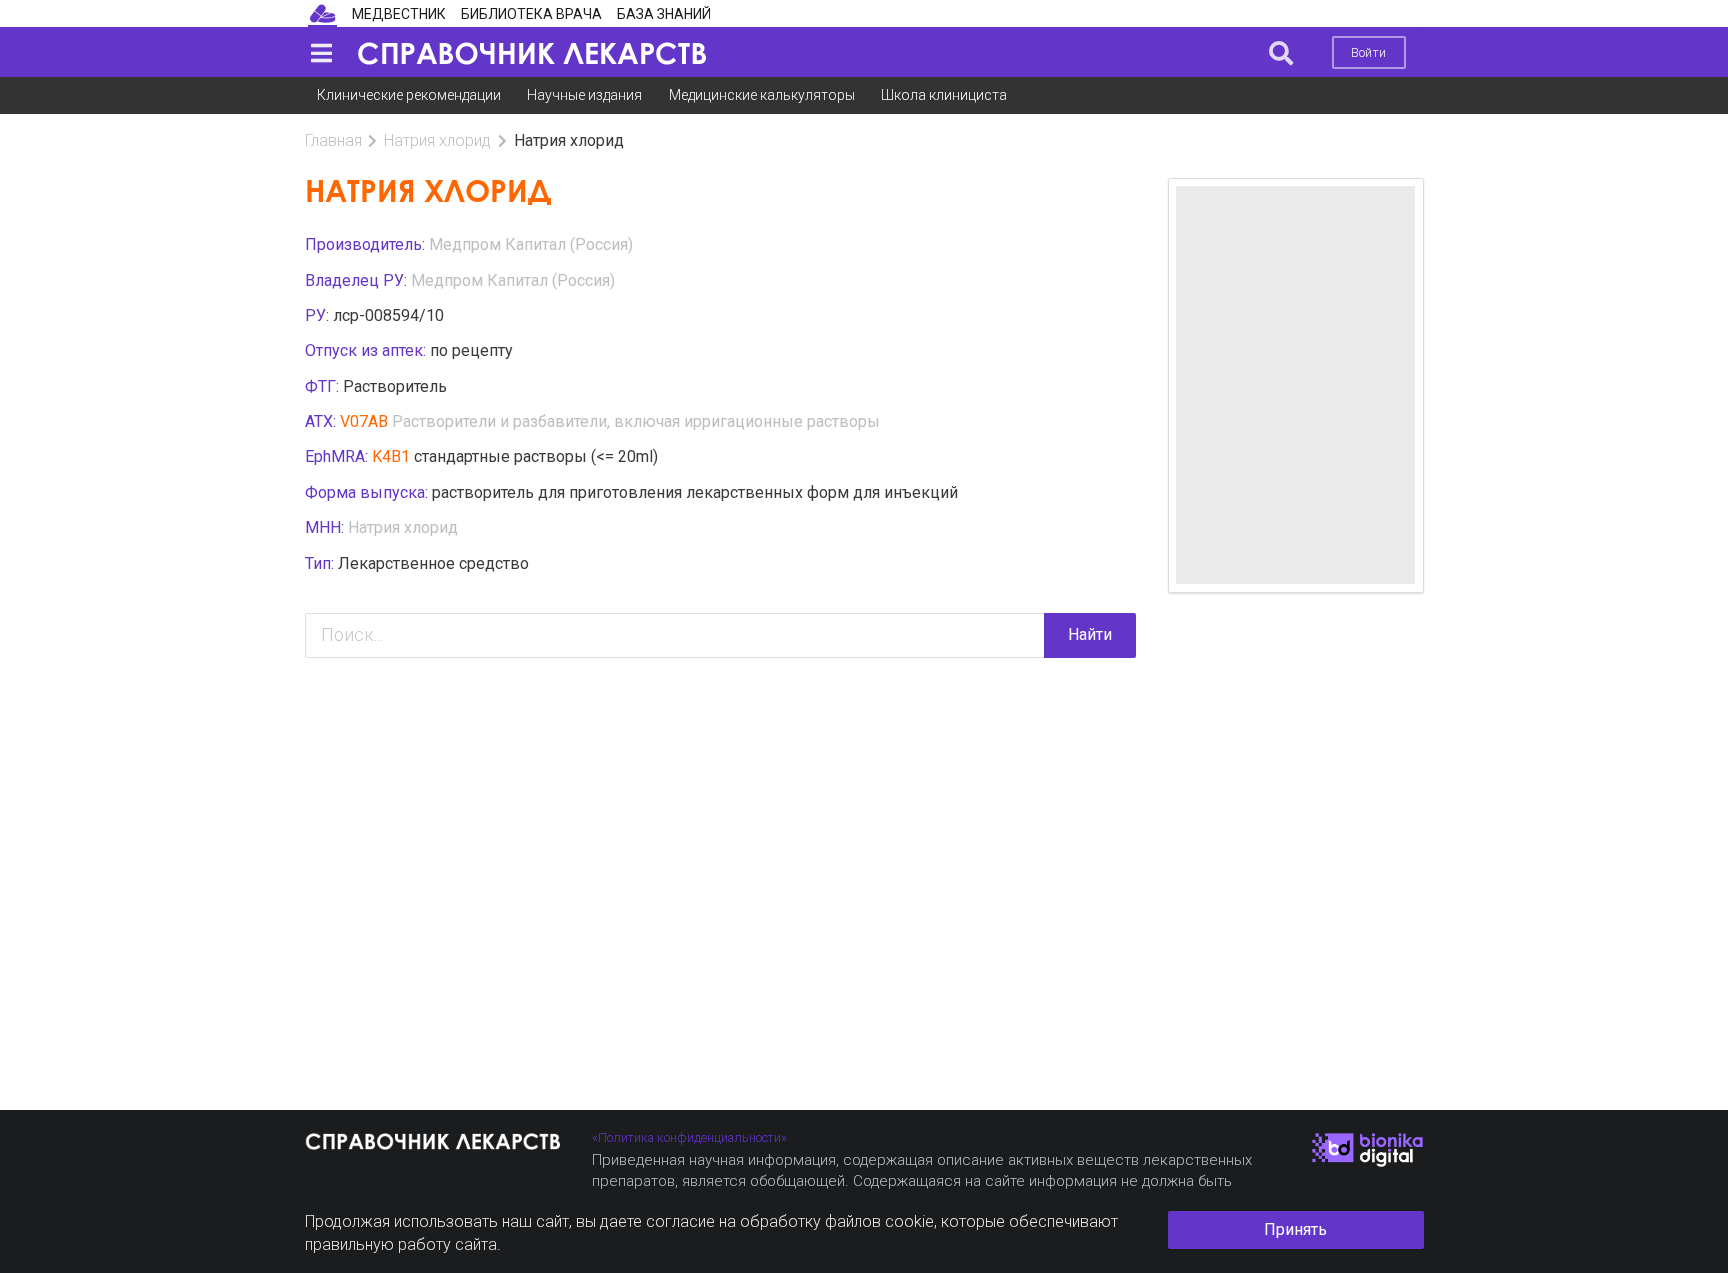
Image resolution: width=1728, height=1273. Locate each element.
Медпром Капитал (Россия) (531, 244)
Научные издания (584, 95)
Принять (1295, 1229)
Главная (333, 140)
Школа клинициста (944, 95)
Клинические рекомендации (409, 95)
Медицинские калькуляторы (762, 95)
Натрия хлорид (437, 140)
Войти (1368, 52)
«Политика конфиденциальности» (689, 1137)
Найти (1090, 634)
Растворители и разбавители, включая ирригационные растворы (636, 421)
